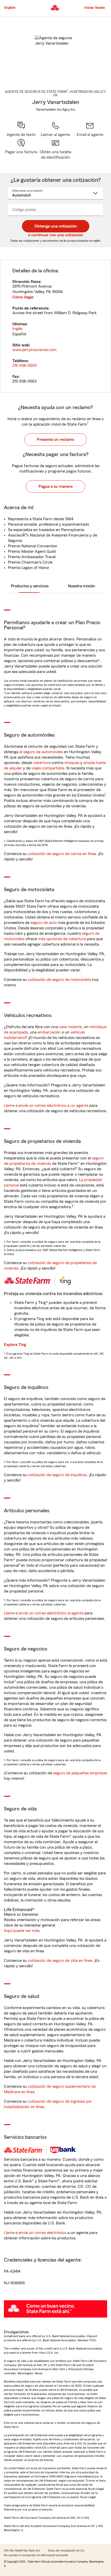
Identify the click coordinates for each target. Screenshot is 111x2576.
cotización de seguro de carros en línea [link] (62, 854)
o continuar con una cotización (56, 235)
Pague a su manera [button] (55, 486)
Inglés (17, 329)
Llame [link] (9, 1106)
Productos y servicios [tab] (30, 586)
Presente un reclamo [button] (55, 440)
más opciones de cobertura (62, 939)
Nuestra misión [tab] (81, 586)
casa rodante (70, 1027)
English (10, 8)
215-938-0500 (25, 365)
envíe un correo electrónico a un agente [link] (53, 1106)
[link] (90, 129)
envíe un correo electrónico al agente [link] (51, 1613)
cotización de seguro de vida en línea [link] (60, 1961)
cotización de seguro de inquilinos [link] (57, 1475)
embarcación (49, 1032)
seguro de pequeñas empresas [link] (80, 1773)
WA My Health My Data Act (22, 2550)
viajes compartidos (48, 768)
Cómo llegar (23, 297)
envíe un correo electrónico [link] (42, 2233)
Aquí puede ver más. (22, 1931)
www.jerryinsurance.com (34, 350)
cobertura (42, 763)
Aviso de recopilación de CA (66, 2550)
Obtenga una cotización (56, 226)
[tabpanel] (55, 326)
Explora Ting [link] (15, 1345)
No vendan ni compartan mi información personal (36, 2555)
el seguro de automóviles (41, 752)
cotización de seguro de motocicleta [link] (60, 980)
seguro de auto (44, 923)
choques (72, 763)
